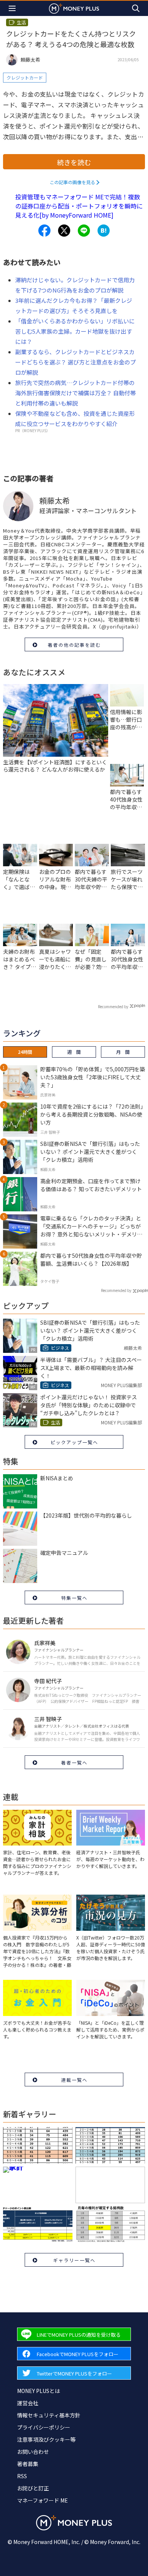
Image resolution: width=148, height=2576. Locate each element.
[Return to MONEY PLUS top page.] (74, 8)
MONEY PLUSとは (39, 2391)
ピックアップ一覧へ (74, 1442)
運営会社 (28, 2403)
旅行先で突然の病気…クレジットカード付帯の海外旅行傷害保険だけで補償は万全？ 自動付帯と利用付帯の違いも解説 (76, 393)
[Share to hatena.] (104, 231)
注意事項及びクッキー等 (46, 2439)
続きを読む (74, 162)
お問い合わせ (33, 2452)
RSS (22, 2476)
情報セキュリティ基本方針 (49, 2415)
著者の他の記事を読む (74, 645)
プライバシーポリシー (44, 2427)
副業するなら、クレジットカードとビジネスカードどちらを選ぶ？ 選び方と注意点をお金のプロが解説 (76, 362)
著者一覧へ (74, 1762)
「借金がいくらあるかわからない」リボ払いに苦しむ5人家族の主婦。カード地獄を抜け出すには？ (75, 331)
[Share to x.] (64, 231)
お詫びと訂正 (33, 2488)
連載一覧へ (74, 2080)
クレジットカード (25, 77)
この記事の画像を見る (72, 182)
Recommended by (113, 1006)
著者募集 (28, 2464)
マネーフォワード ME (43, 2500)
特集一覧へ (74, 1598)
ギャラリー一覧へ (74, 2260)
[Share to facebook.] (44, 231)
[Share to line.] (84, 231)
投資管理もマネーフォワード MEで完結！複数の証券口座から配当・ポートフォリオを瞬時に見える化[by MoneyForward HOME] (79, 206)
